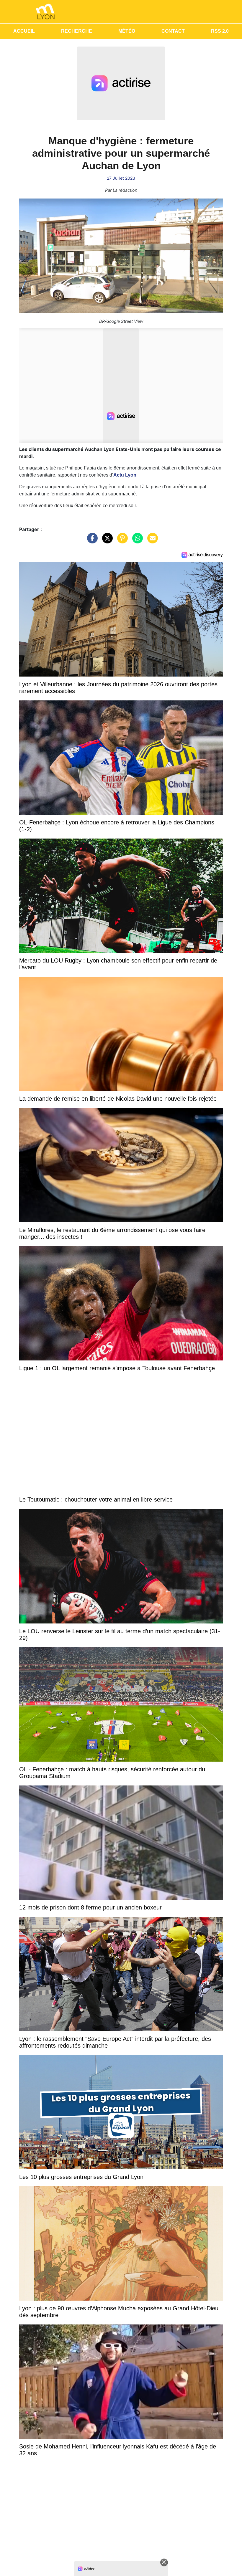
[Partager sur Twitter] (106, 541)
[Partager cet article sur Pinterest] (121, 541)
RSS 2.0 (220, 31)
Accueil (24, 31)
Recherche (77, 31)
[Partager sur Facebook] (91, 541)
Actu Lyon (125, 475)
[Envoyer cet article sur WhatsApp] (136, 541)
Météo (127, 31)
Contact (173, 31)
